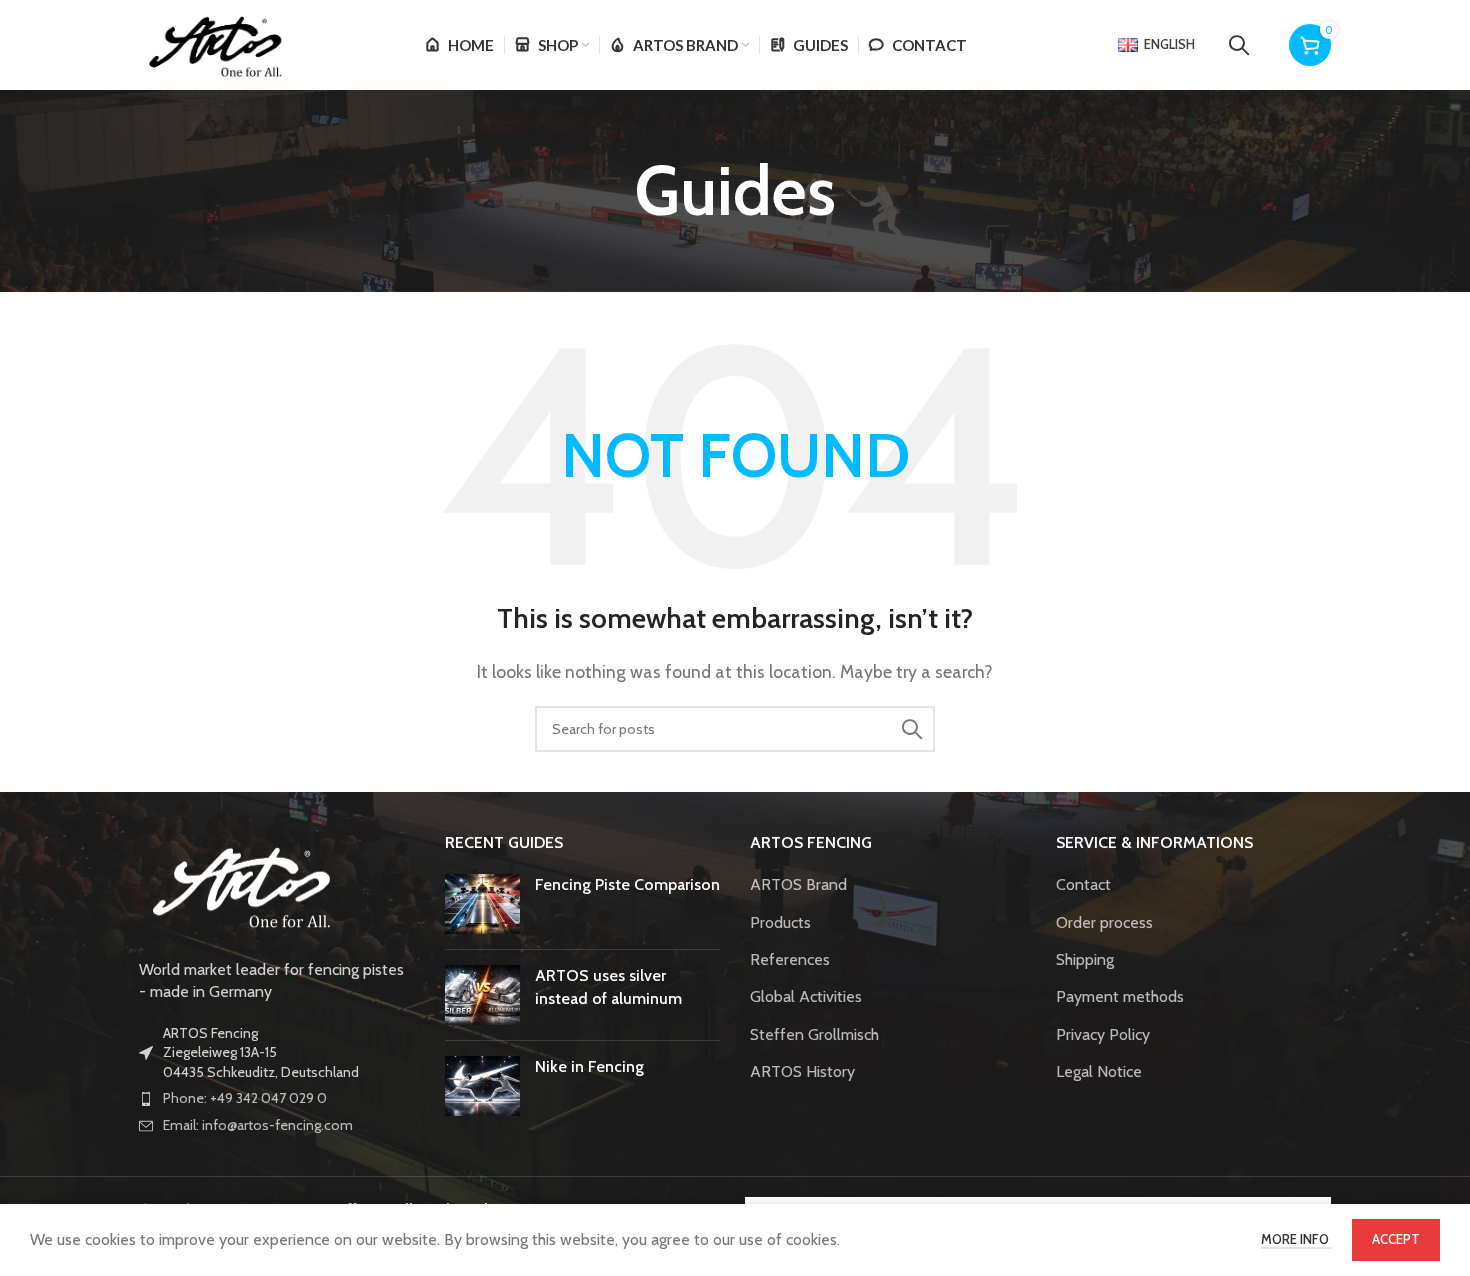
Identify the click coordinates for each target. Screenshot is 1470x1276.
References (790, 959)
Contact (1083, 884)
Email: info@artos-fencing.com (258, 1125)
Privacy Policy (1103, 1034)
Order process (1104, 922)
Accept (1396, 1239)
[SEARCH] (912, 729)
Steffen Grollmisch (814, 1034)
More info (1296, 1239)
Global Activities (806, 996)
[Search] (1239, 45)
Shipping (1085, 959)
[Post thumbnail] (482, 904)
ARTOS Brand (798, 884)
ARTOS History (802, 1071)
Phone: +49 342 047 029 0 (245, 1098)
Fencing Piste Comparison (627, 884)
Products (780, 922)
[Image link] (239, 883)
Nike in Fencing (589, 1066)
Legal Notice (1099, 1071)
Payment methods (1120, 996)
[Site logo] (213, 43)
